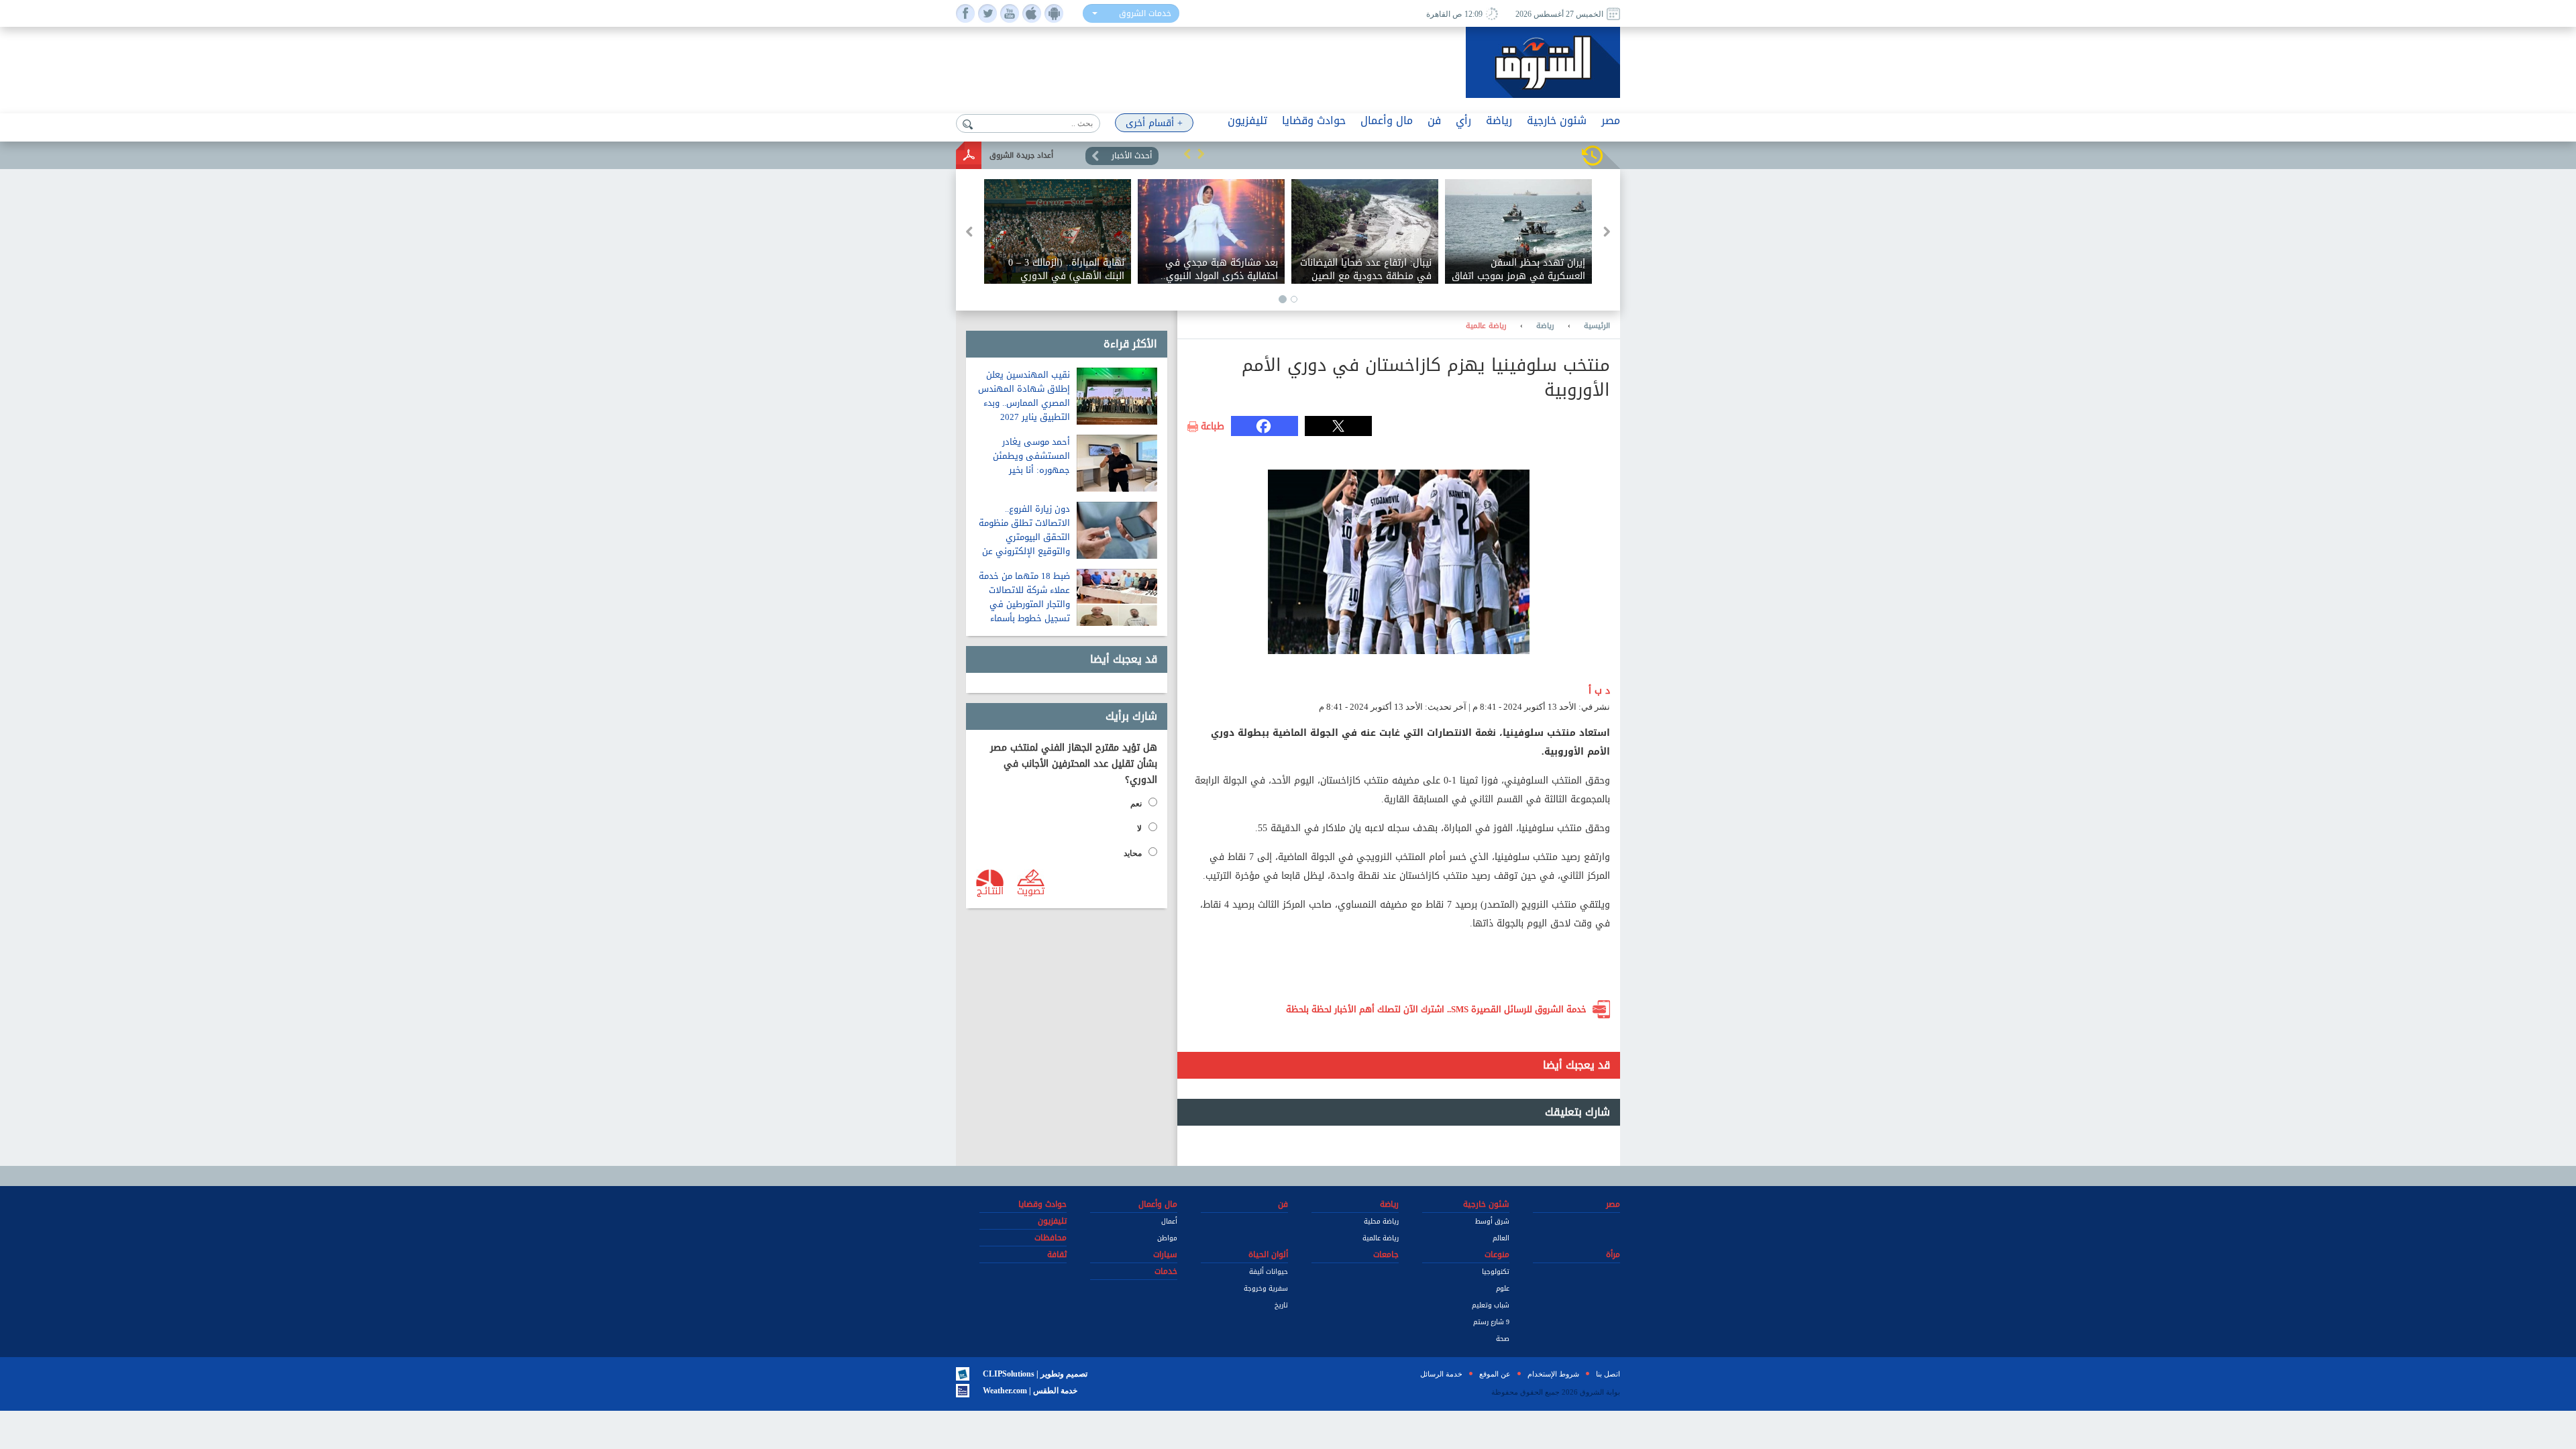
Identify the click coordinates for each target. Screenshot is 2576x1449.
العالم (1501, 1238)
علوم (1503, 1288)
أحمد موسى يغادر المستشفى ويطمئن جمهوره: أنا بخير (1031, 456)
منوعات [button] (1497, 1254)
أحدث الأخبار (1132, 156)
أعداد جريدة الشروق (1021, 155)
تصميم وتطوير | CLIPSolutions (1035, 1374)
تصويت (1031, 890)
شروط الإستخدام (1553, 1374)
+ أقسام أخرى (1154, 123)
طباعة (1213, 427)
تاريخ (1281, 1305)
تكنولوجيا (1496, 1272)
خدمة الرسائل (1441, 1374)
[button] (1187, 154)
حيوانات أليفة (1269, 1272)
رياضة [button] (1499, 120)
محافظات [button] (1051, 1238)
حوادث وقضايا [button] (1314, 120)
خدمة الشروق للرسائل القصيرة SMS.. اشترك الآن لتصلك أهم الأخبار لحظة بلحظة (1436, 1009)
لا (1139, 828)
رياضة (1545, 326)
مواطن (1167, 1238)
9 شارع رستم (1491, 1322)
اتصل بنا (1608, 1374)
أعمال (1169, 1221)
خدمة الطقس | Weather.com (1030, 1391)
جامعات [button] (1386, 1254)
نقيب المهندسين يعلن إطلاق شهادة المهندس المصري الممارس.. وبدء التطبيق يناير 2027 (1024, 396)
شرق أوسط (1492, 1221)
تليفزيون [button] (1247, 120)
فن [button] (1434, 120)
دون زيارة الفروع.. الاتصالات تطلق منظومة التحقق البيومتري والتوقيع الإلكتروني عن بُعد (1024, 537)
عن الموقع (1495, 1374)
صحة (1503, 1339)
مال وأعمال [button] (1387, 120)
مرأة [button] (1613, 1254)
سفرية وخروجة (1266, 1288)
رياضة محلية (1381, 1221)
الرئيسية (1597, 326)
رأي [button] (1463, 120)
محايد (1133, 853)
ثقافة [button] (1057, 1254)
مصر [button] (1611, 120)
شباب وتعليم (1491, 1305)
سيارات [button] (1165, 1254)
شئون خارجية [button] (1557, 120)
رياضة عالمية (1486, 326)
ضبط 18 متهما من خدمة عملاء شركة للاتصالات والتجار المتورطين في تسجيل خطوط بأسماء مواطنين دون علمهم (1024, 604)
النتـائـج (990, 890)
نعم (1136, 804)
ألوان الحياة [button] (1268, 1254)
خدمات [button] (1166, 1271)
